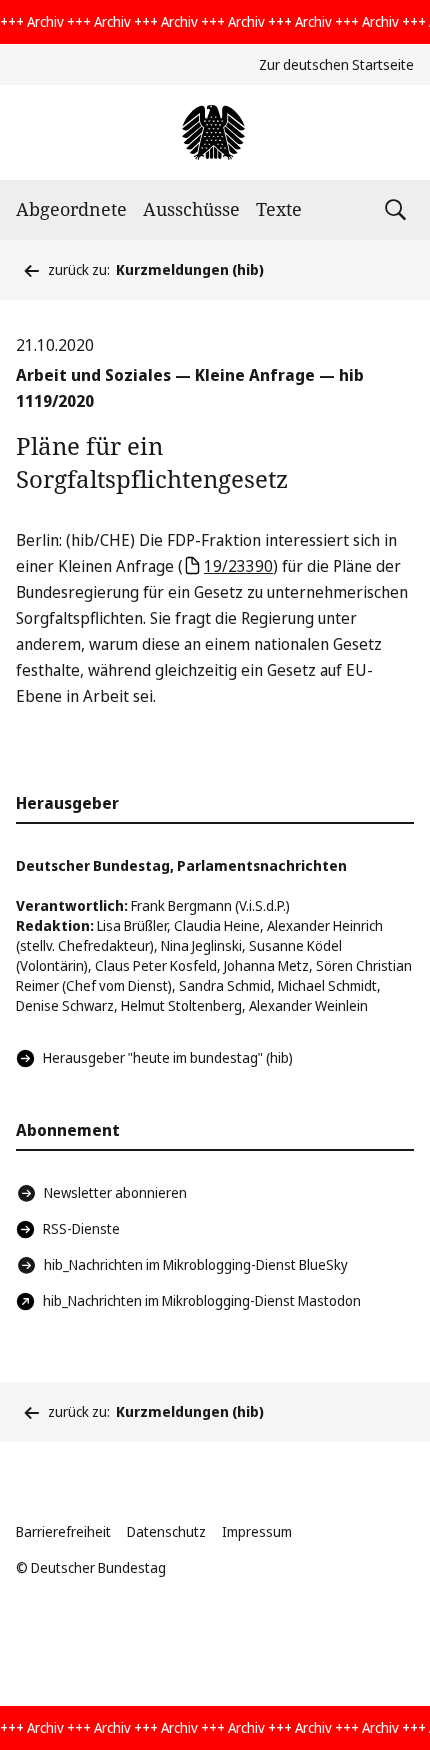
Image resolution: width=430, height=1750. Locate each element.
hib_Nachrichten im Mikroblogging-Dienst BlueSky (196, 1264)
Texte (279, 209)
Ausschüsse (191, 209)
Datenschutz (166, 1531)
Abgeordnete (71, 209)
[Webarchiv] (214, 132)
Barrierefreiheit (63, 1531)
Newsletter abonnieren (115, 1192)
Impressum (257, 1531)
